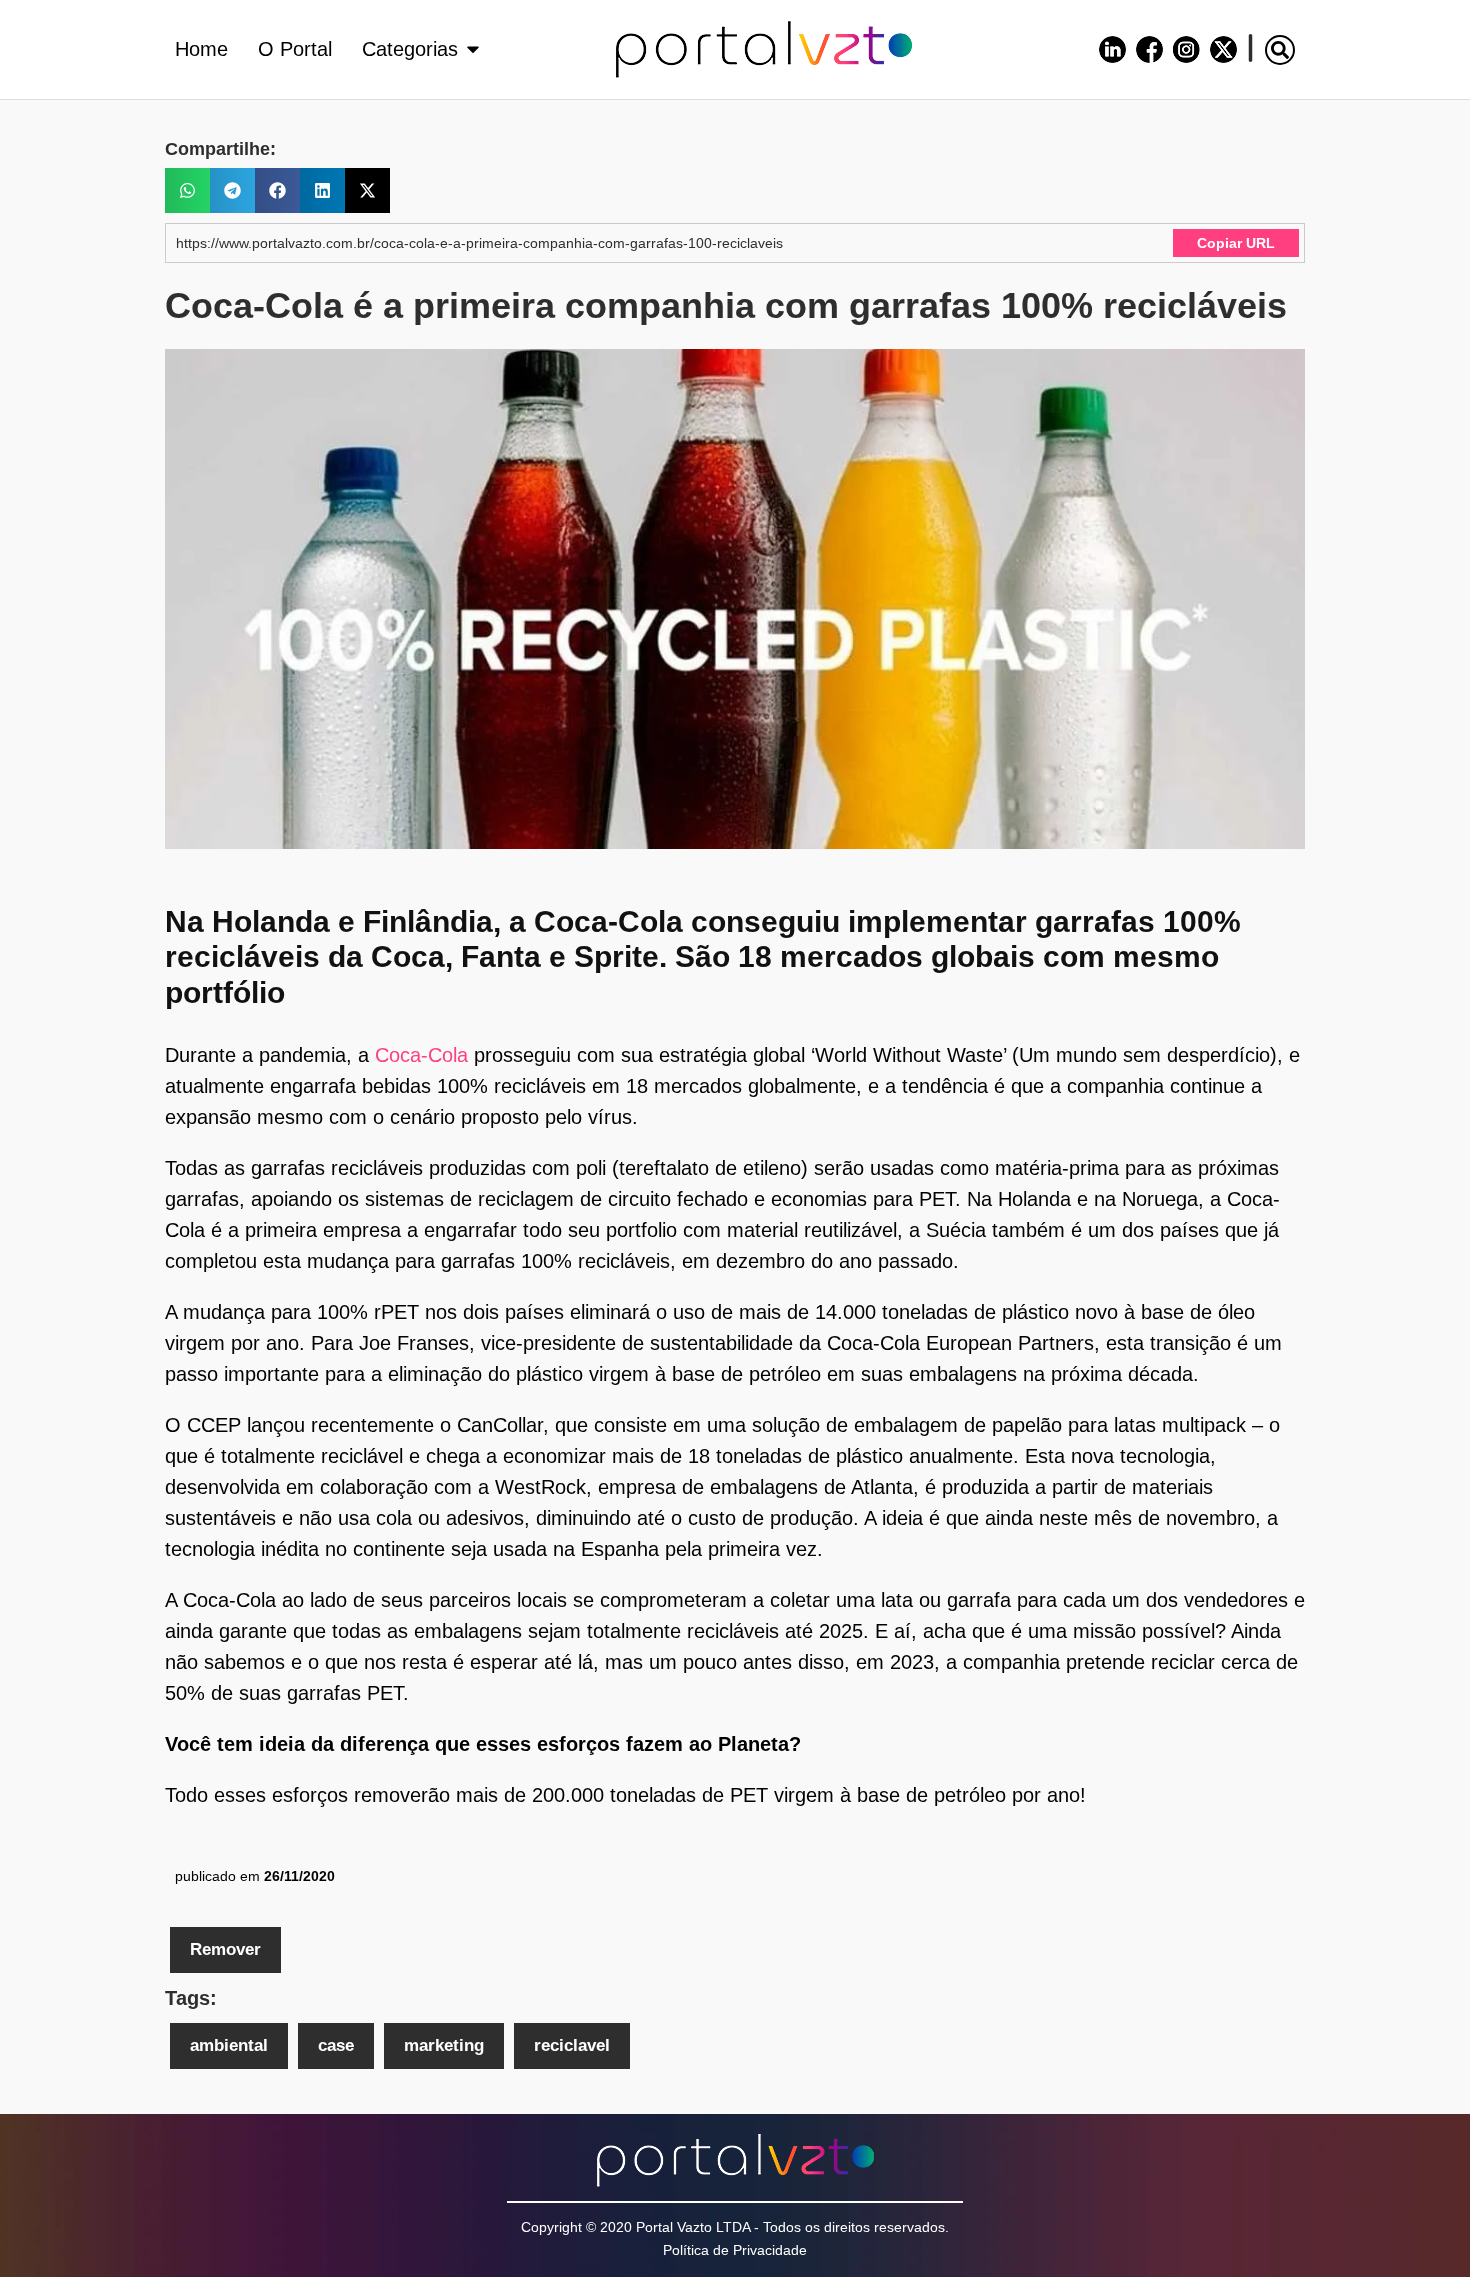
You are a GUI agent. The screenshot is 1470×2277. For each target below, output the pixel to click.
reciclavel (572, 2045)
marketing (444, 2045)
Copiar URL (1236, 243)
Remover (225, 1949)
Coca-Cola (421, 1055)
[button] (1280, 50)
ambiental (229, 2045)
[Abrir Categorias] (473, 49)
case (336, 2045)
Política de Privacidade (735, 2250)
